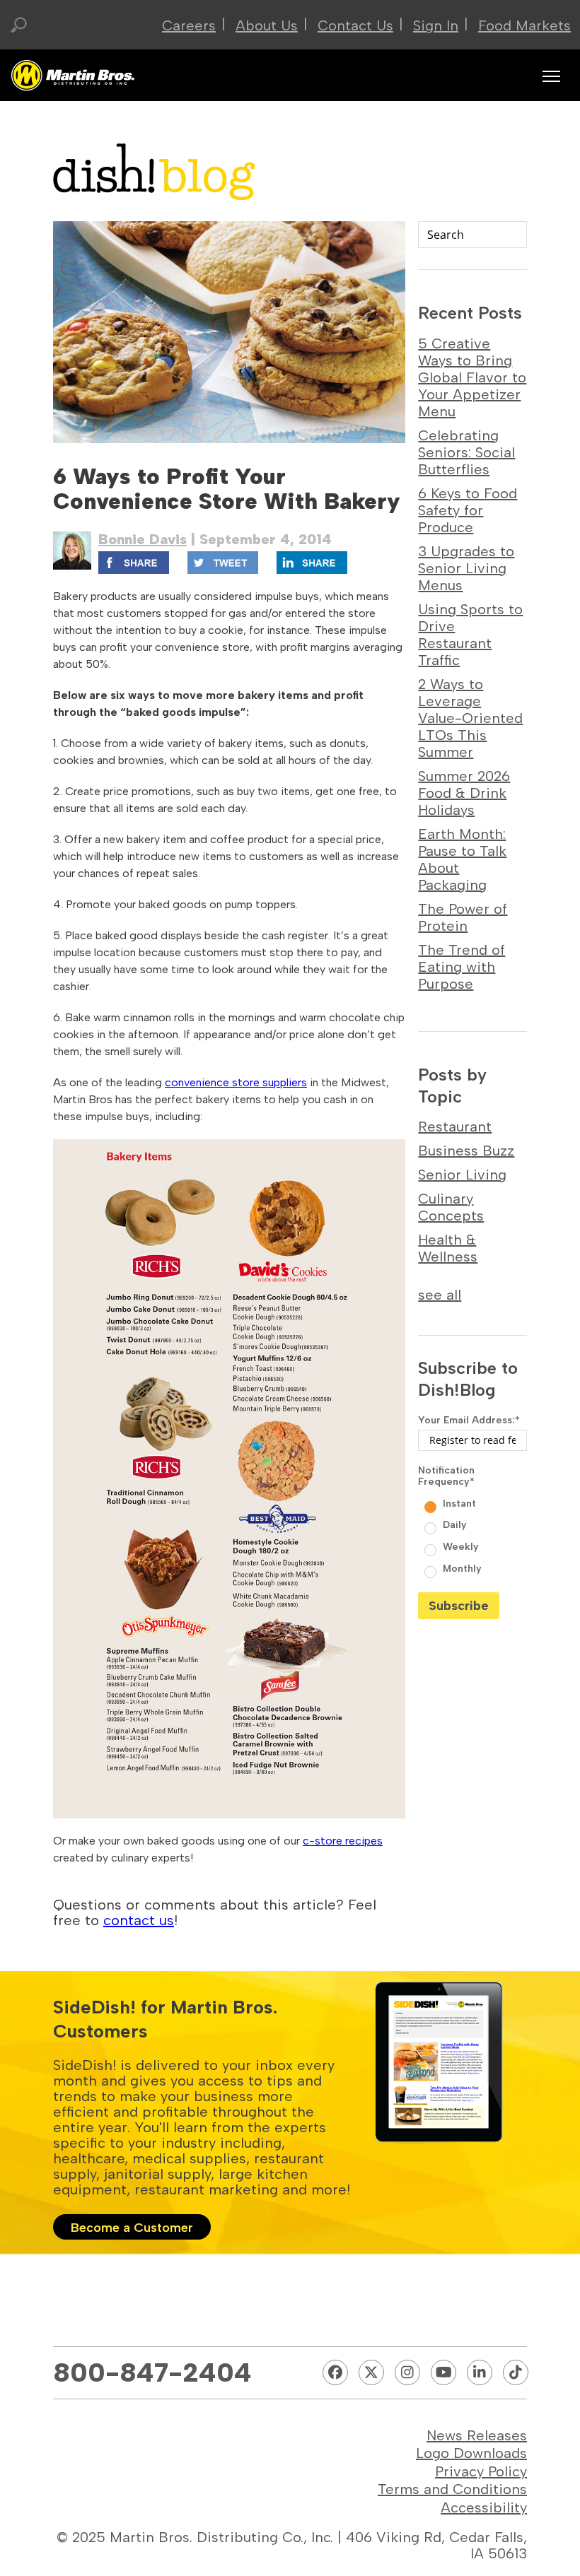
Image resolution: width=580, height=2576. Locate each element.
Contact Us (355, 25)
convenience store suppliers (236, 1082)
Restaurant (455, 1127)
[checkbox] (472, 1535)
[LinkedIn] (480, 2372)
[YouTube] (443, 2372)
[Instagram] (407, 2372)
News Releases (477, 2435)
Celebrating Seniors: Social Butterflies (466, 452)
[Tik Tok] (516, 2372)
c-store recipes (343, 1841)
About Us (267, 25)
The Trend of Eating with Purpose (462, 967)
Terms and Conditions (452, 2489)
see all (440, 1295)
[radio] (474, 1502)
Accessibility (484, 2507)
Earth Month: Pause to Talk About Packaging (462, 859)
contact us (139, 1920)
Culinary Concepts (451, 1207)
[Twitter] (371, 2372)
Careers (189, 25)
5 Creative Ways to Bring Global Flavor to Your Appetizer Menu (472, 377)
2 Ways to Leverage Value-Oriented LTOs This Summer (470, 718)
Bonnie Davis (143, 539)
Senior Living (462, 1175)
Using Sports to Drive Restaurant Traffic (470, 635)
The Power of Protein (463, 917)
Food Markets (524, 25)
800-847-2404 (152, 2372)
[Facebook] (335, 2372)
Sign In (436, 25)
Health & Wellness (448, 1248)
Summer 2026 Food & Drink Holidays (464, 793)
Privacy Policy (481, 2471)
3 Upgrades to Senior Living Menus (466, 568)
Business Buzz (466, 1151)
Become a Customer (132, 2228)
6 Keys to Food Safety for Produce (468, 510)
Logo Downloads (471, 2453)
